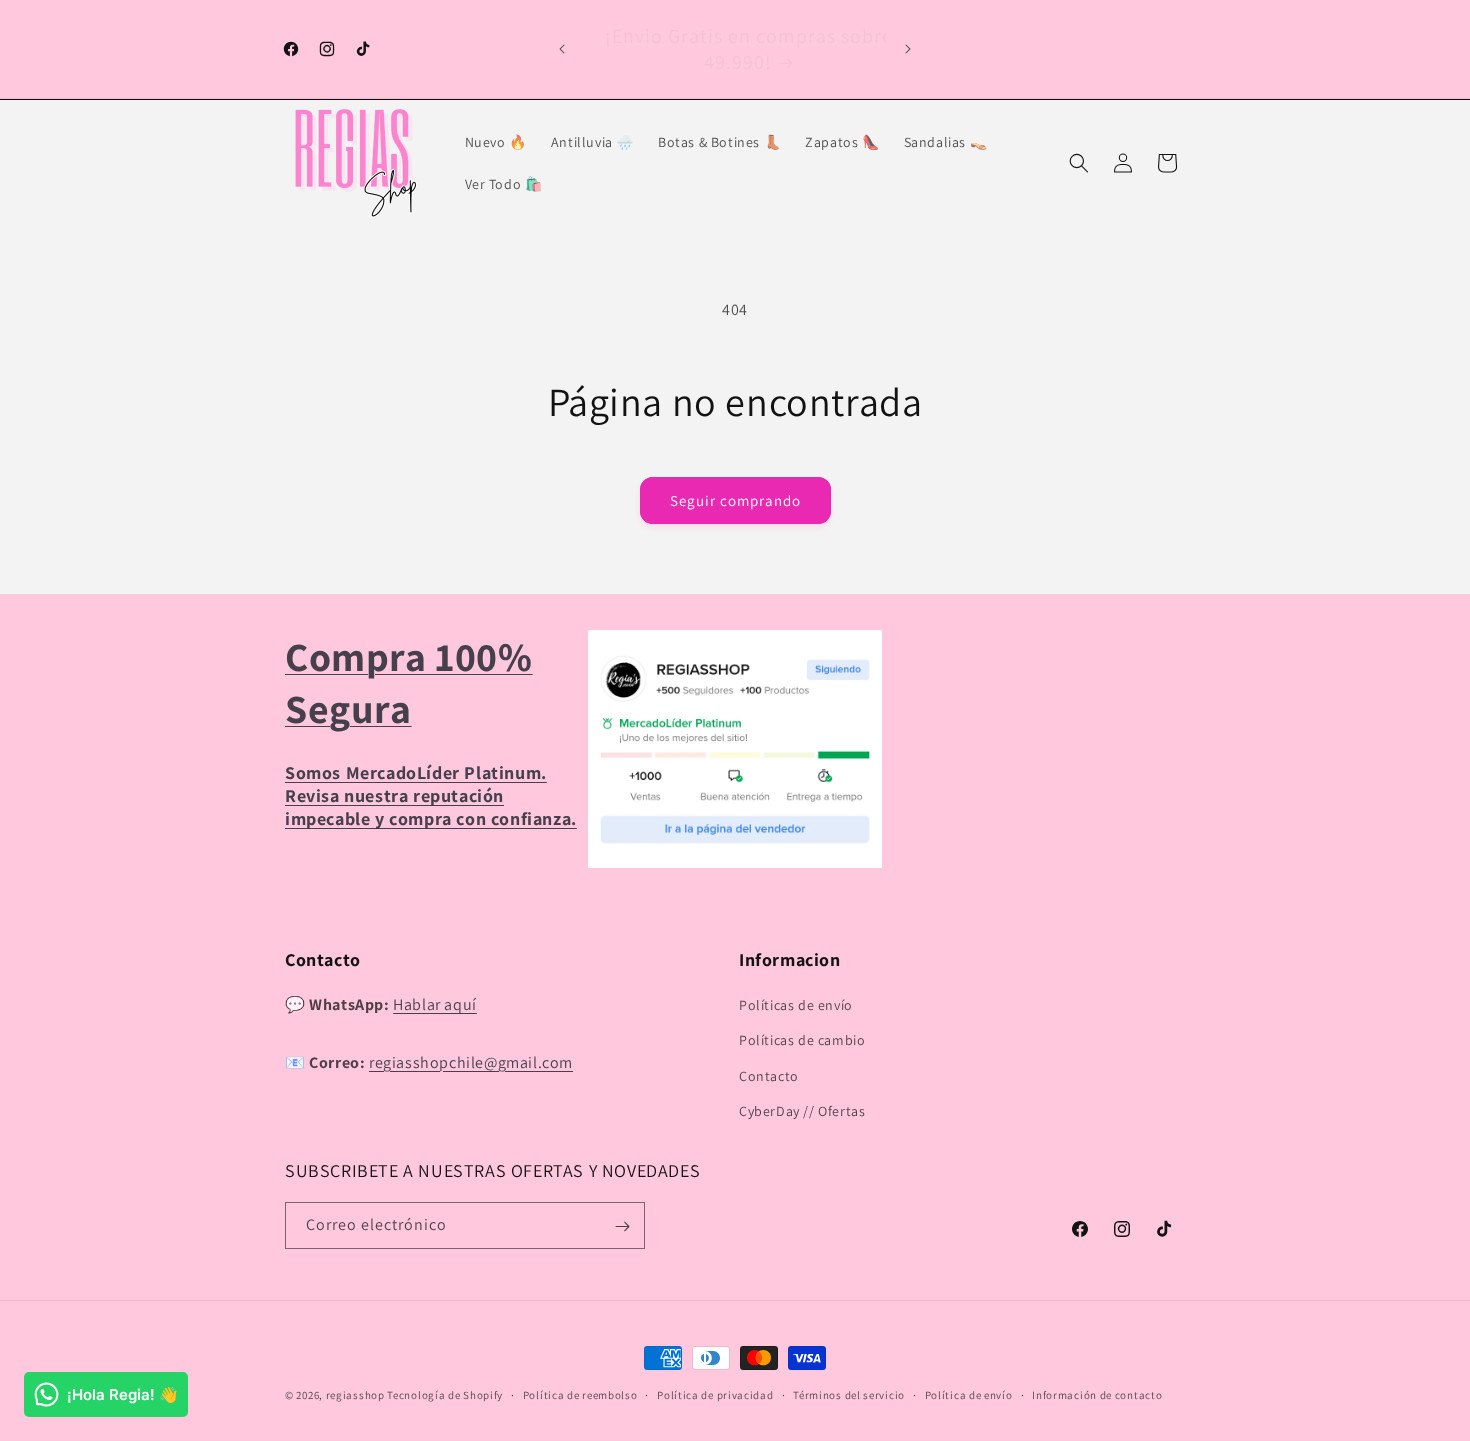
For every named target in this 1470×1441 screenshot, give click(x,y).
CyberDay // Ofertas (802, 1111)
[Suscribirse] (622, 1226)
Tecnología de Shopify (445, 1395)
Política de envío (969, 1394)
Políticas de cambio (802, 1041)
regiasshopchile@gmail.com (471, 1062)
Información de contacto (1097, 1394)
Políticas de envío (796, 1005)
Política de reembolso (580, 1394)
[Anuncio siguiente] (908, 49)
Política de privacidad (715, 1394)
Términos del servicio (849, 1394)
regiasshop (355, 1395)
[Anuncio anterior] (562, 49)
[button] (1079, 163)
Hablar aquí (435, 1004)
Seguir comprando (735, 500)
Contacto (769, 1076)
